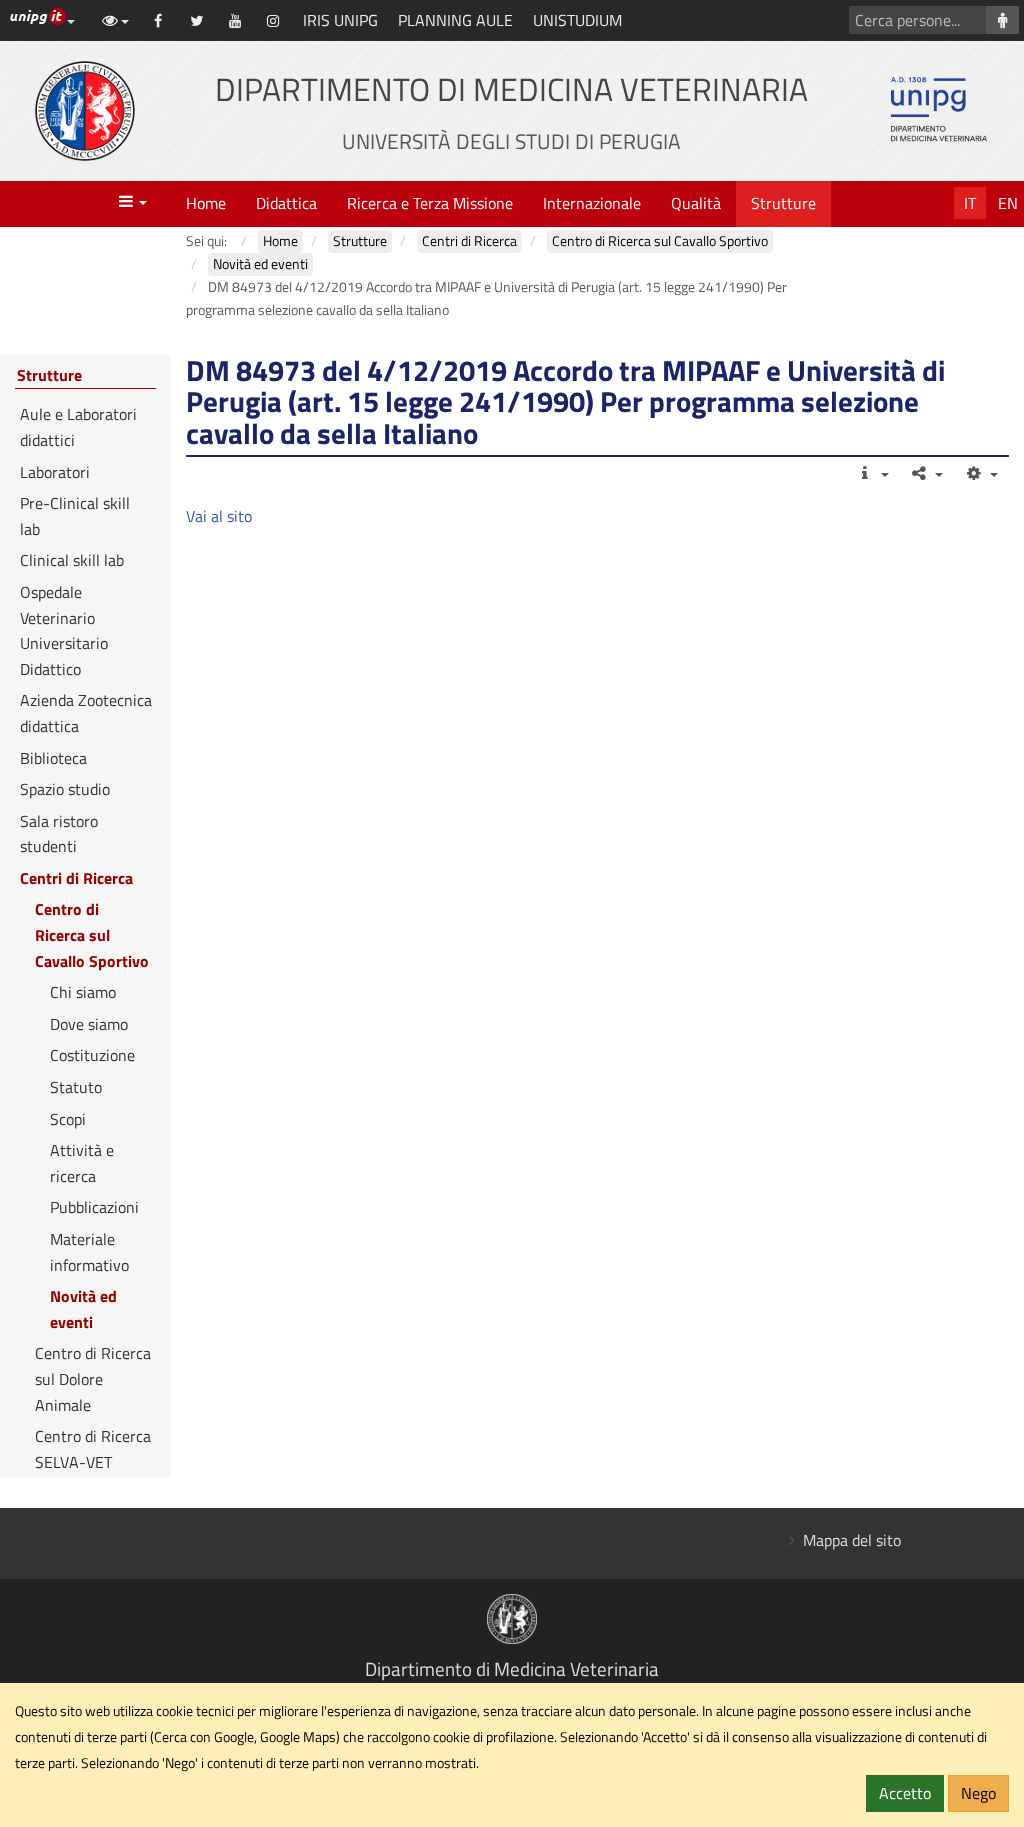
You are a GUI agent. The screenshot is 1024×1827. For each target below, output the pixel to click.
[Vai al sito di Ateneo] (85, 111)
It (970, 203)
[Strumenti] (980, 473)
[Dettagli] (871, 473)
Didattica (286, 203)
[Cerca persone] (1002, 20)
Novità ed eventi (83, 1309)
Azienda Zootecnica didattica (86, 713)
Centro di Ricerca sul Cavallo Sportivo (92, 934)
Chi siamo (83, 992)
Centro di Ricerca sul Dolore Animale (93, 1378)
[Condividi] (926, 473)
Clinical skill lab (72, 560)
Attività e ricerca (82, 1163)
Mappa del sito (852, 1540)
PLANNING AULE (455, 20)
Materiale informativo (89, 1252)
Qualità (696, 203)
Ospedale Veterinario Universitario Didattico (64, 630)
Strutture (783, 203)
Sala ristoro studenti (59, 834)
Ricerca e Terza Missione (430, 203)
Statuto (76, 1087)
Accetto (905, 1793)
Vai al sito (219, 516)
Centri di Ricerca (76, 878)
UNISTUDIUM (577, 20)
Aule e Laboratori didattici (78, 427)
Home (206, 203)
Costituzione (92, 1055)
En (1008, 203)
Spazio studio (65, 789)
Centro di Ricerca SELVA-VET (93, 1449)
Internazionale (592, 203)
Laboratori (55, 472)
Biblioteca (53, 758)
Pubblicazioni (94, 1207)
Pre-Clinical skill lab (75, 516)
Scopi (68, 1119)
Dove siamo (89, 1024)
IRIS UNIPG (340, 20)
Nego (978, 1793)
